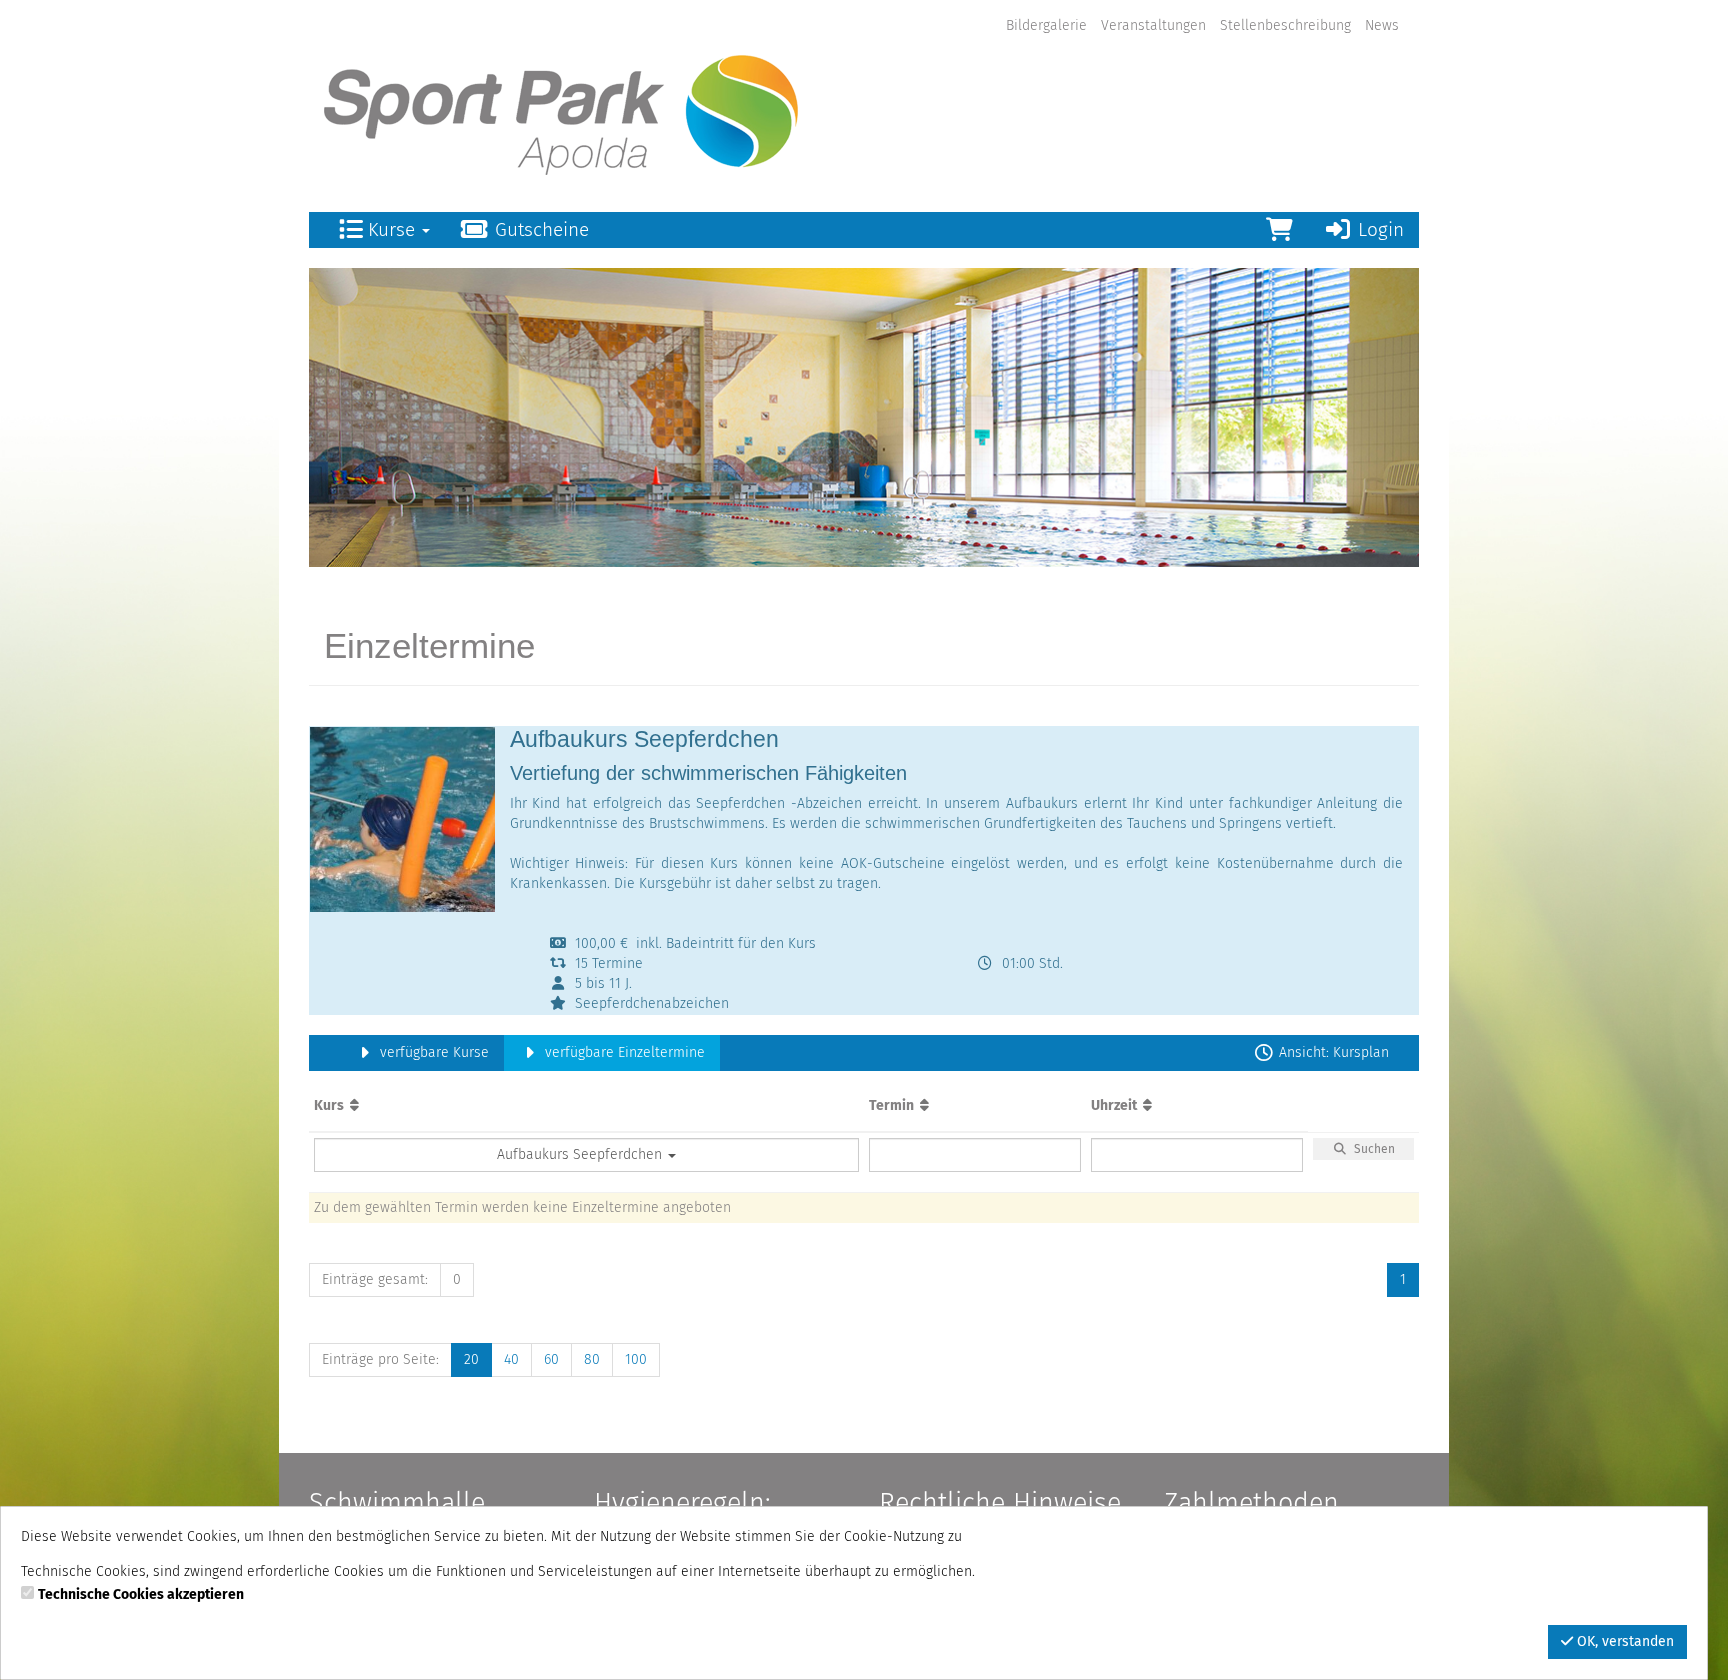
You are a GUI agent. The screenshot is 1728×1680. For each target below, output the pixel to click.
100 (636, 1359)
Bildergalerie (1046, 25)
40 (511, 1359)
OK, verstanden (1623, 1641)
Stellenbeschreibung (1285, 25)
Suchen (1371, 1149)
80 (592, 1359)
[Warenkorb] (1279, 230)
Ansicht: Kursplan (1332, 1052)
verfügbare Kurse (432, 1052)
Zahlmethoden (1251, 1503)
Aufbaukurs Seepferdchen (581, 1154)
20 (471, 1359)
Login (1378, 229)
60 (551, 1359)
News (1382, 25)
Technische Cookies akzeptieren (141, 1594)
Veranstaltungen (1153, 25)
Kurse (391, 229)
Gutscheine (539, 229)
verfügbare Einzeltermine (623, 1052)
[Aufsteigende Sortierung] (354, 1105)
